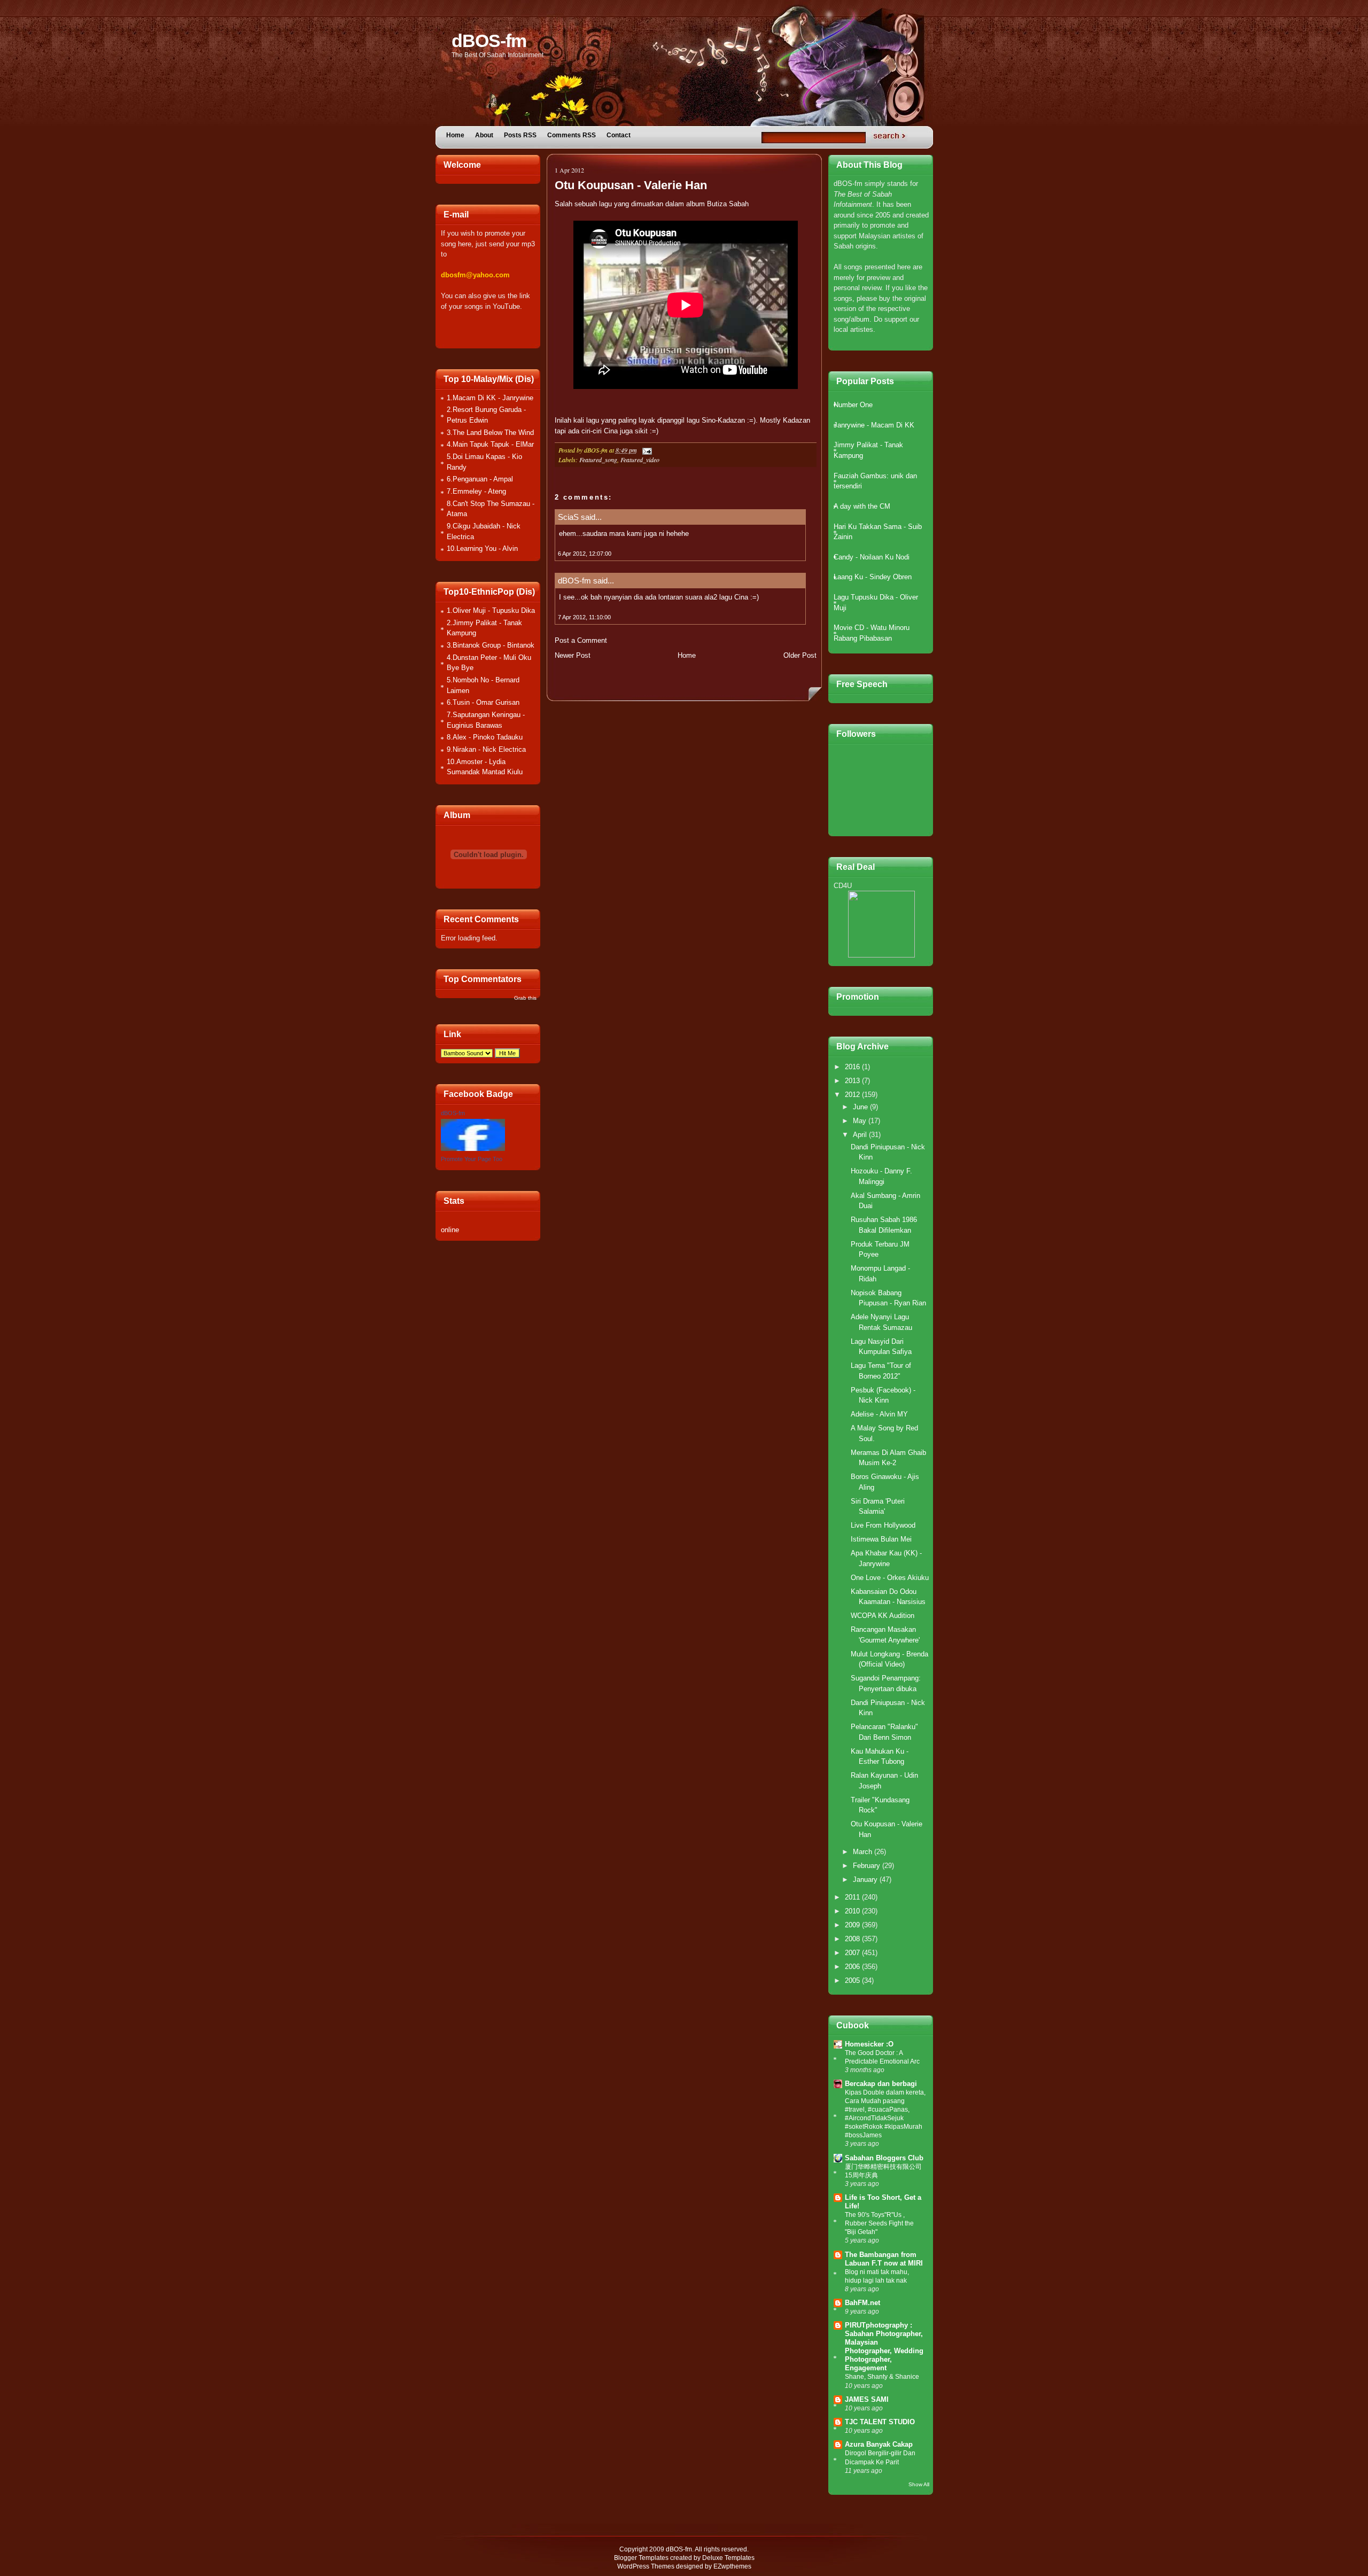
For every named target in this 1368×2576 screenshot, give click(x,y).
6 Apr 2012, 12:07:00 (585, 554)
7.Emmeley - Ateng (476, 491)
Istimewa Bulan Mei (881, 1539)
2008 (853, 1939)
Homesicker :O (869, 2044)
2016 (853, 1067)
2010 (853, 1911)
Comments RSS (572, 135)
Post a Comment (581, 640)
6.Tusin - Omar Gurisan (483, 702)
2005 (853, 1980)
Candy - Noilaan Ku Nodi (872, 557)
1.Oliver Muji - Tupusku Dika (491, 610)
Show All (919, 2484)
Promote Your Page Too (472, 1159)
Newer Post (573, 655)
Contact (619, 135)
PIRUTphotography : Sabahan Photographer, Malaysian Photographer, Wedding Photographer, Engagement (884, 2347)
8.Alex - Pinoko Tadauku (485, 737)
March (864, 1852)
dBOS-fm (489, 41)
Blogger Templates (641, 2558)
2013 (853, 1081)
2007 (853, 1953)
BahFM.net (862, 2303)
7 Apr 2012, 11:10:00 (584, 617)
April (861, 1135)
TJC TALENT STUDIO (880, 2422)
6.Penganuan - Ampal (480, 479)
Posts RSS (520, 135)
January (866, 1880)
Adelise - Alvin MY (879, 1414)
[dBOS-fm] (473, 1149)
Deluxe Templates (728, 2558)
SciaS (568, 517)
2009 (853, 1925)
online (450, 1230)
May (861, 1121)
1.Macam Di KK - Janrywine (490, 398)
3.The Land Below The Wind (490, 433)
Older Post (800, 655)
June (861, 1107)
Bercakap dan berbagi (881, 2084)
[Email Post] (646, 450)
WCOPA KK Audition (883, 1616)
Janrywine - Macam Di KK (874, 425)
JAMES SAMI (867, 2399)
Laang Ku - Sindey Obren (873, 577)
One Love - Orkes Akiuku (890, 1578)
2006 (853, 1967)
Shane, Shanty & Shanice (882, 2377)
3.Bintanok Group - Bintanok (491, 645)
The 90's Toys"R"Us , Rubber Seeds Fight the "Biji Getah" (879, 2223)
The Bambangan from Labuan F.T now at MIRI (884, 2259)
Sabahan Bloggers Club (884, 2158)
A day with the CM (862, 506)
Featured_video (640, 460)
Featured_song (598, 460)
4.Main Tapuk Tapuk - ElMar (490, 444)
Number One (853, 405)
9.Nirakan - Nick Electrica (486, 749)
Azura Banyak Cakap (879, 2444)
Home (455, 135)
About (484, 135)
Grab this (525, 998)
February (868, 1866)
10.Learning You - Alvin (482, 548)
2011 (853, 1897)
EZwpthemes (732, 2566)
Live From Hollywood (883, 1525)
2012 (853, 1095)
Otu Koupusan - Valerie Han (631, 185)
